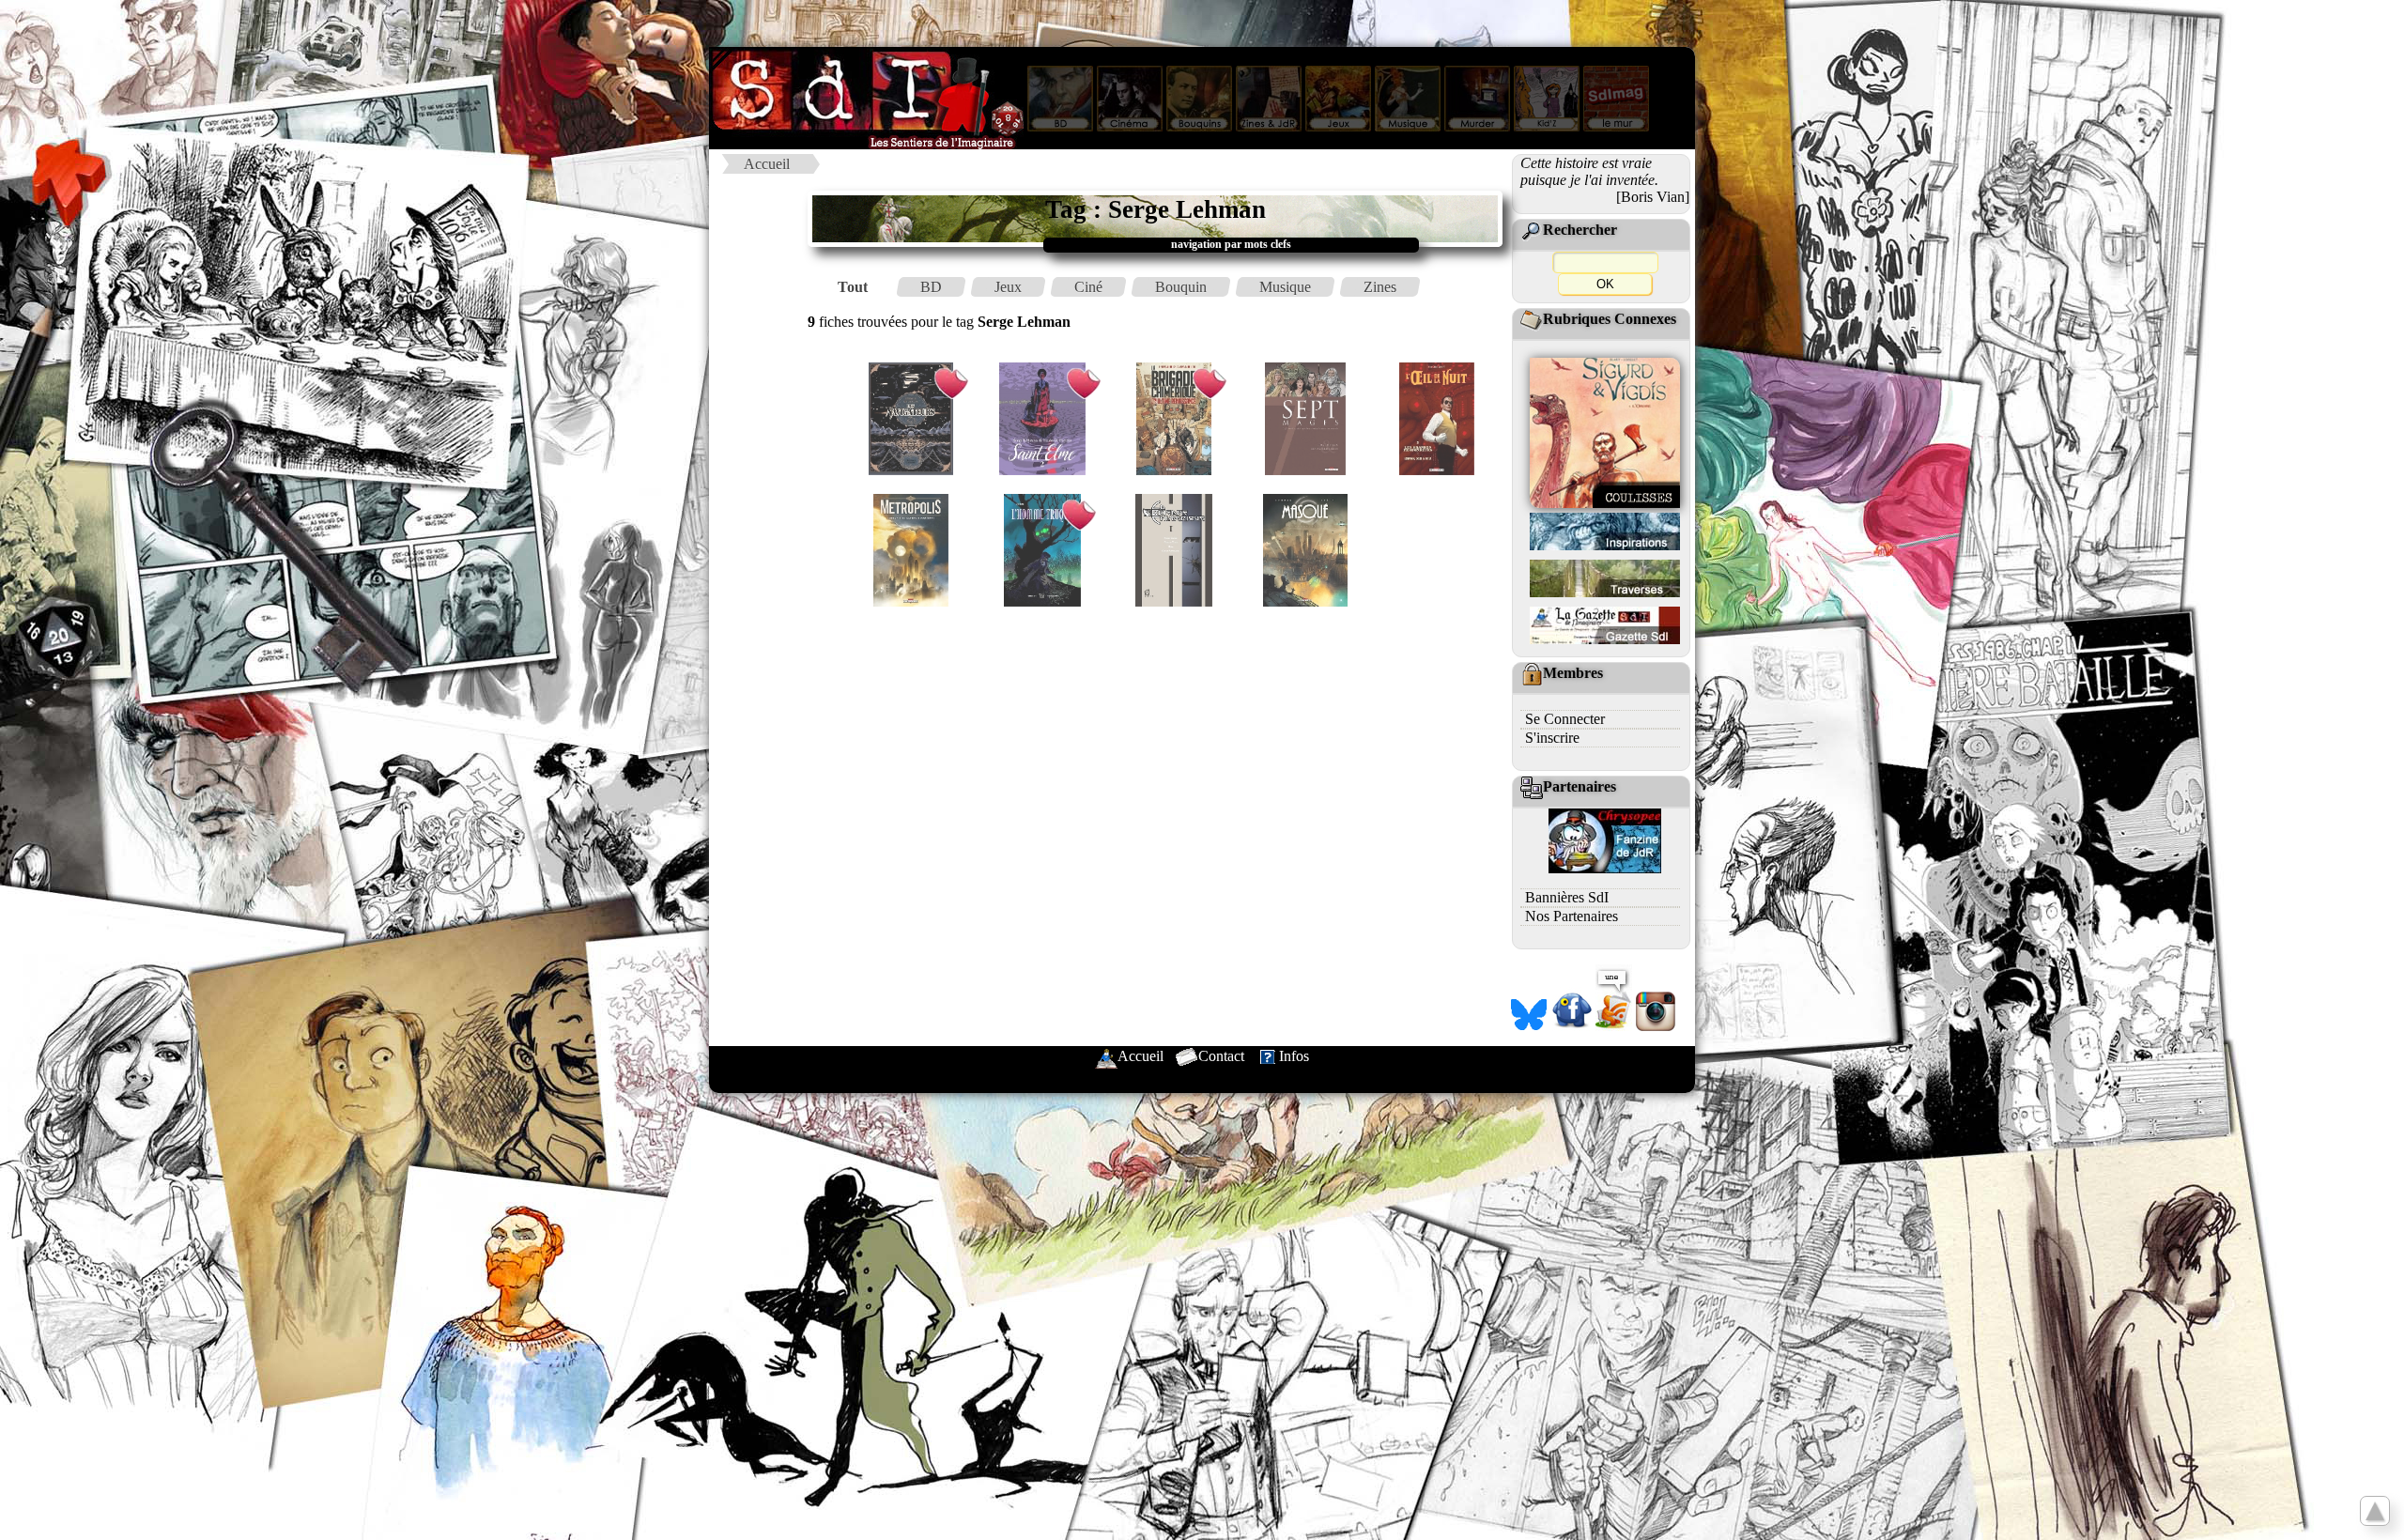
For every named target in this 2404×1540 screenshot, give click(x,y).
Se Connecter (1565, 719)
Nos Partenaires (1572, 916)
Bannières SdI (1567, 897)
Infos (1294, 1056)
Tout (853, 287)
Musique (1285, 287)
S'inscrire (1552, 738)
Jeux (1008, 287)
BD (931, 287)
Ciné (1088, 287)
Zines (1380, 287)
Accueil (767, 164)
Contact (1221, 1056)
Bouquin (1181, 287)
